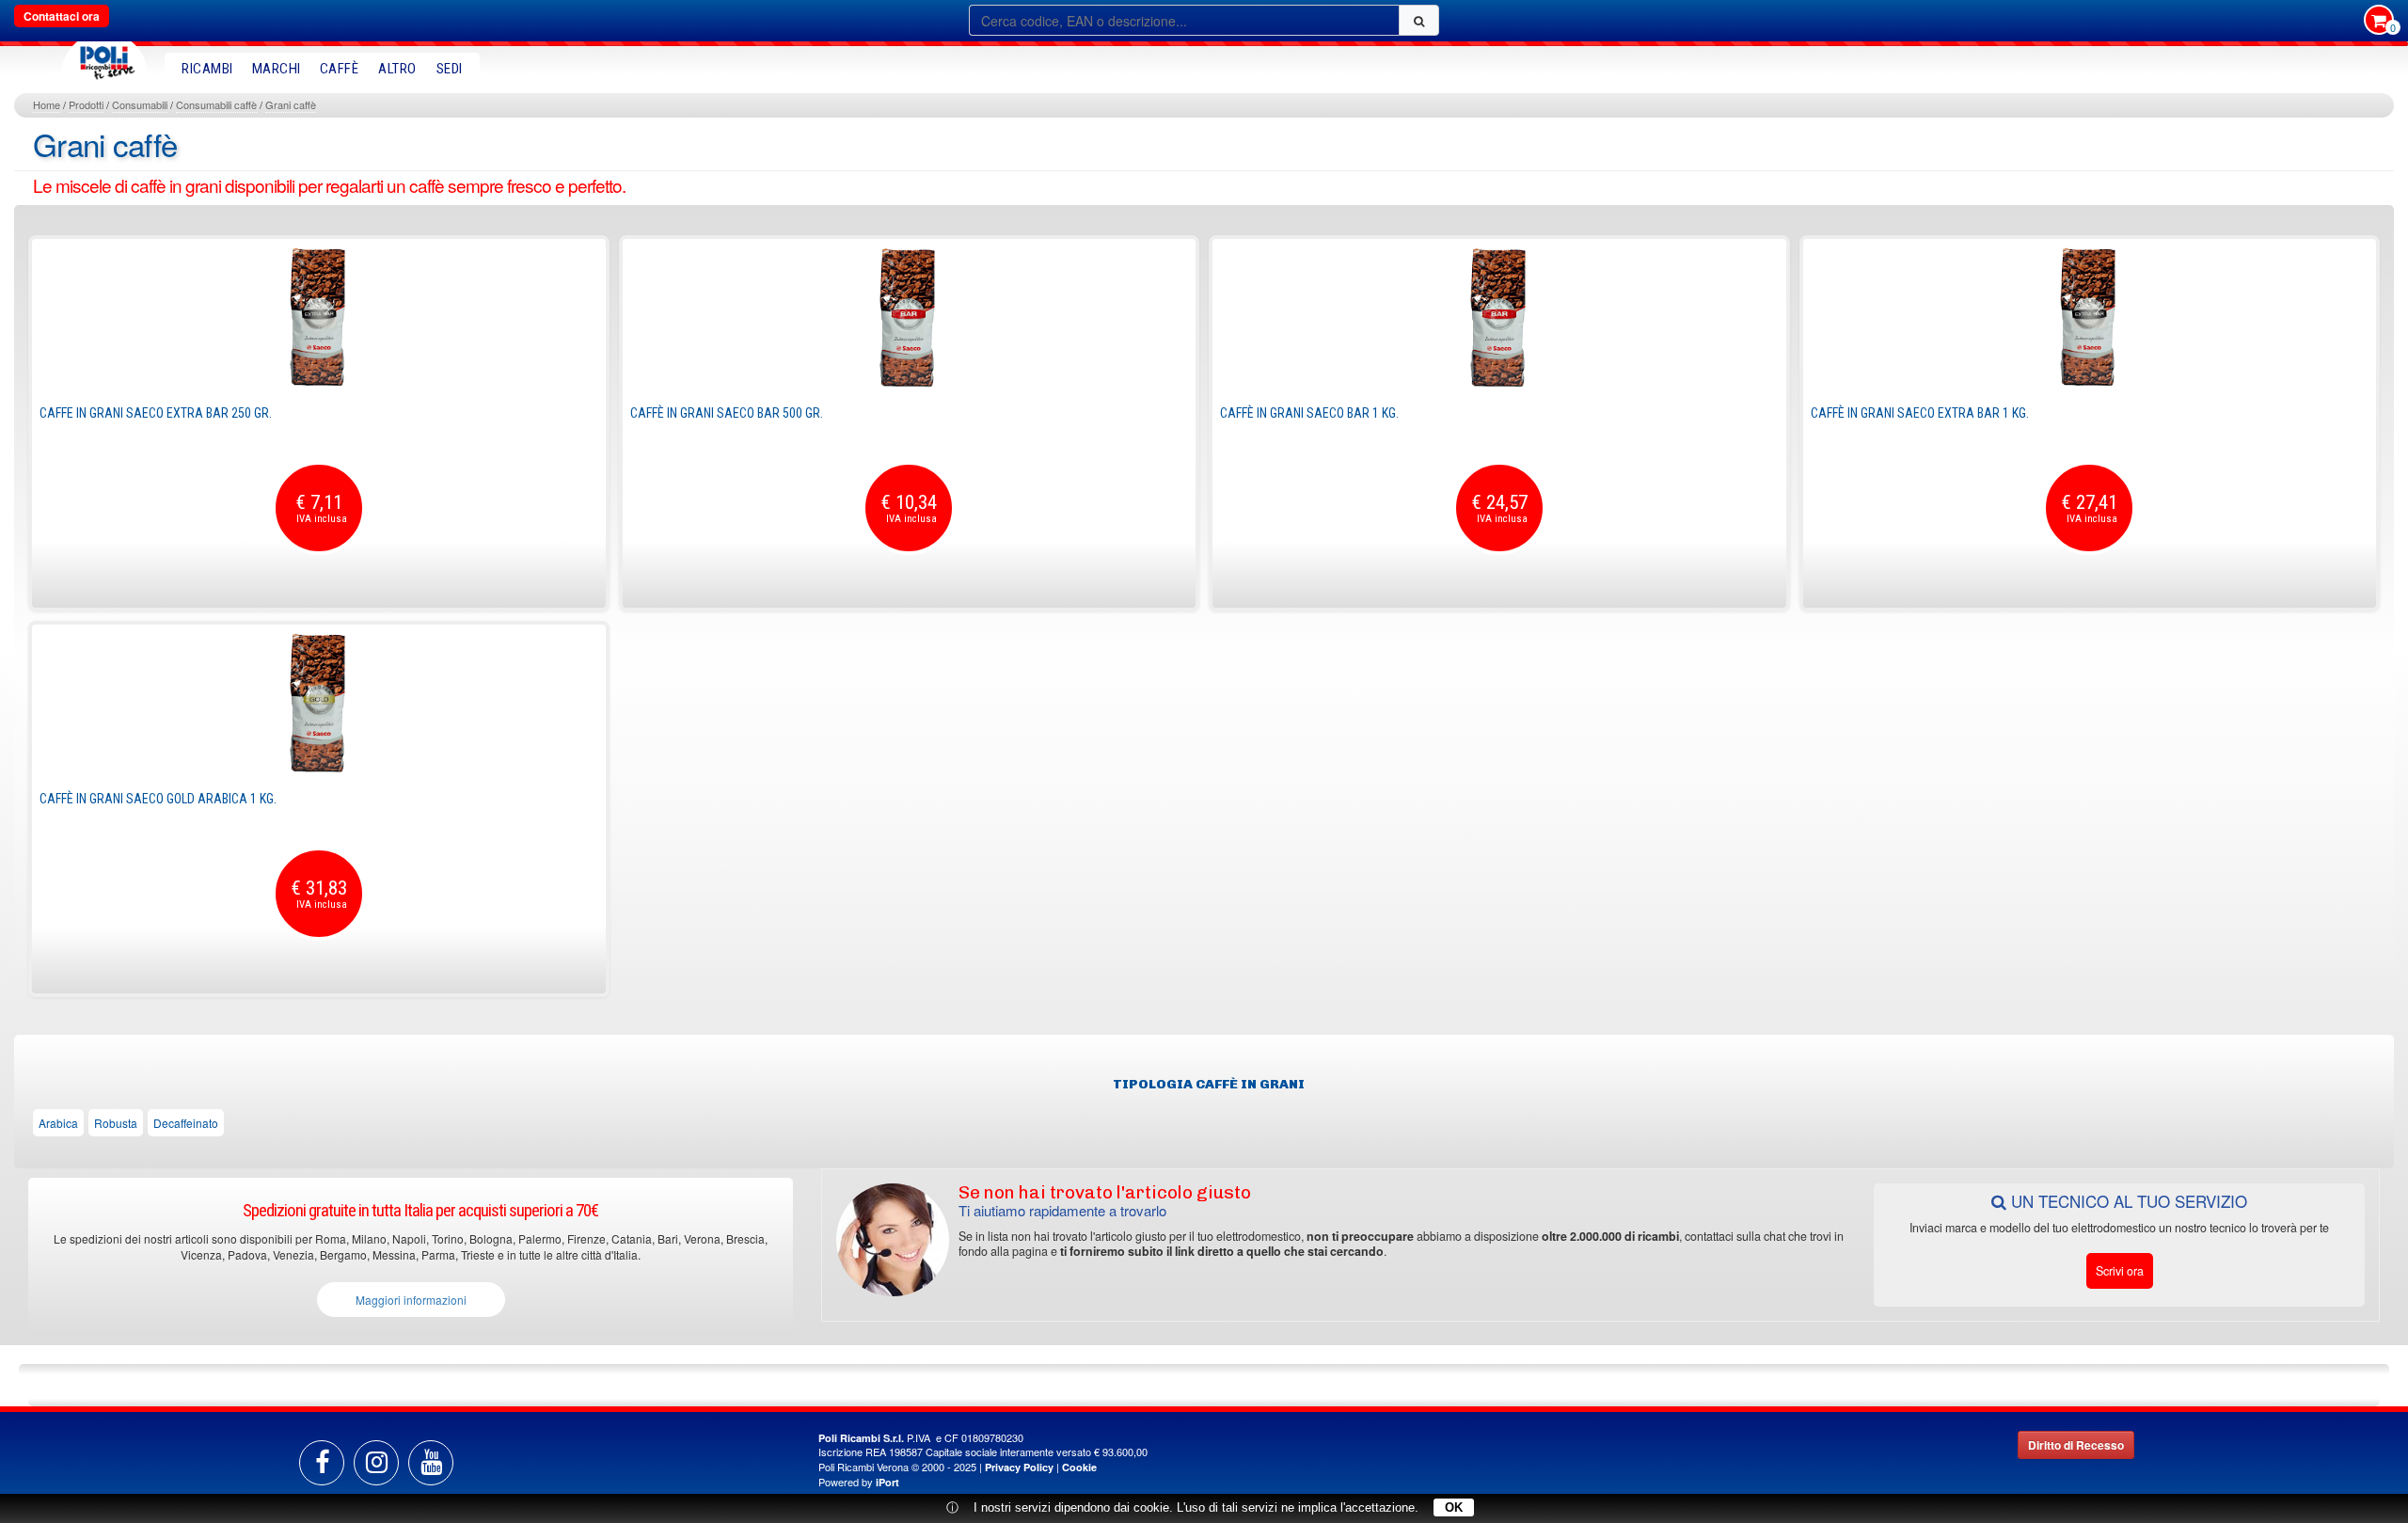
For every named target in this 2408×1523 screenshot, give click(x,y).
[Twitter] (431, 1463)
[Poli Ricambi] (104, 58)
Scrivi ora (2120, 1271)
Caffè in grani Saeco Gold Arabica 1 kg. (158, 799)
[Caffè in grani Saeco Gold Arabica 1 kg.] (319, 703)
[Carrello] (2379, 22)
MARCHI (277, 69)
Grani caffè (291, 104)
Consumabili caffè (216, 104)
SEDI (450, 69)
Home (47, 104)
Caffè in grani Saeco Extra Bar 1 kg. (1920, 413)
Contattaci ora (62, 16)
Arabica (58, 1123)
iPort (887, 1482)
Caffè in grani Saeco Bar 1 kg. (1309, 413)
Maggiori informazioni (411, 1300)
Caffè (340, 69)
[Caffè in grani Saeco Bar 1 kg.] (1499, 317)
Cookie (1079, 1467)
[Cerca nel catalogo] (1419, 20)
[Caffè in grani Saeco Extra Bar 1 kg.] (2090, 317)
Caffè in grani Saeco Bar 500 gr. (727, 413)
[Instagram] (376, 1463)
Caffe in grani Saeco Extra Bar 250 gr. (156, 413)
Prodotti (86, 104)
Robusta (116, 1123)
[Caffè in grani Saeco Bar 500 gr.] (910, 317)
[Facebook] (322, 1463)
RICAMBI (207, 69)
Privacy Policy (1019, 1467)
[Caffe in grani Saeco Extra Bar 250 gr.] (319, 317)
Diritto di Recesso (2076, 1445)
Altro (397, 69)
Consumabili (140, 104)
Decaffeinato (186, 1123)
